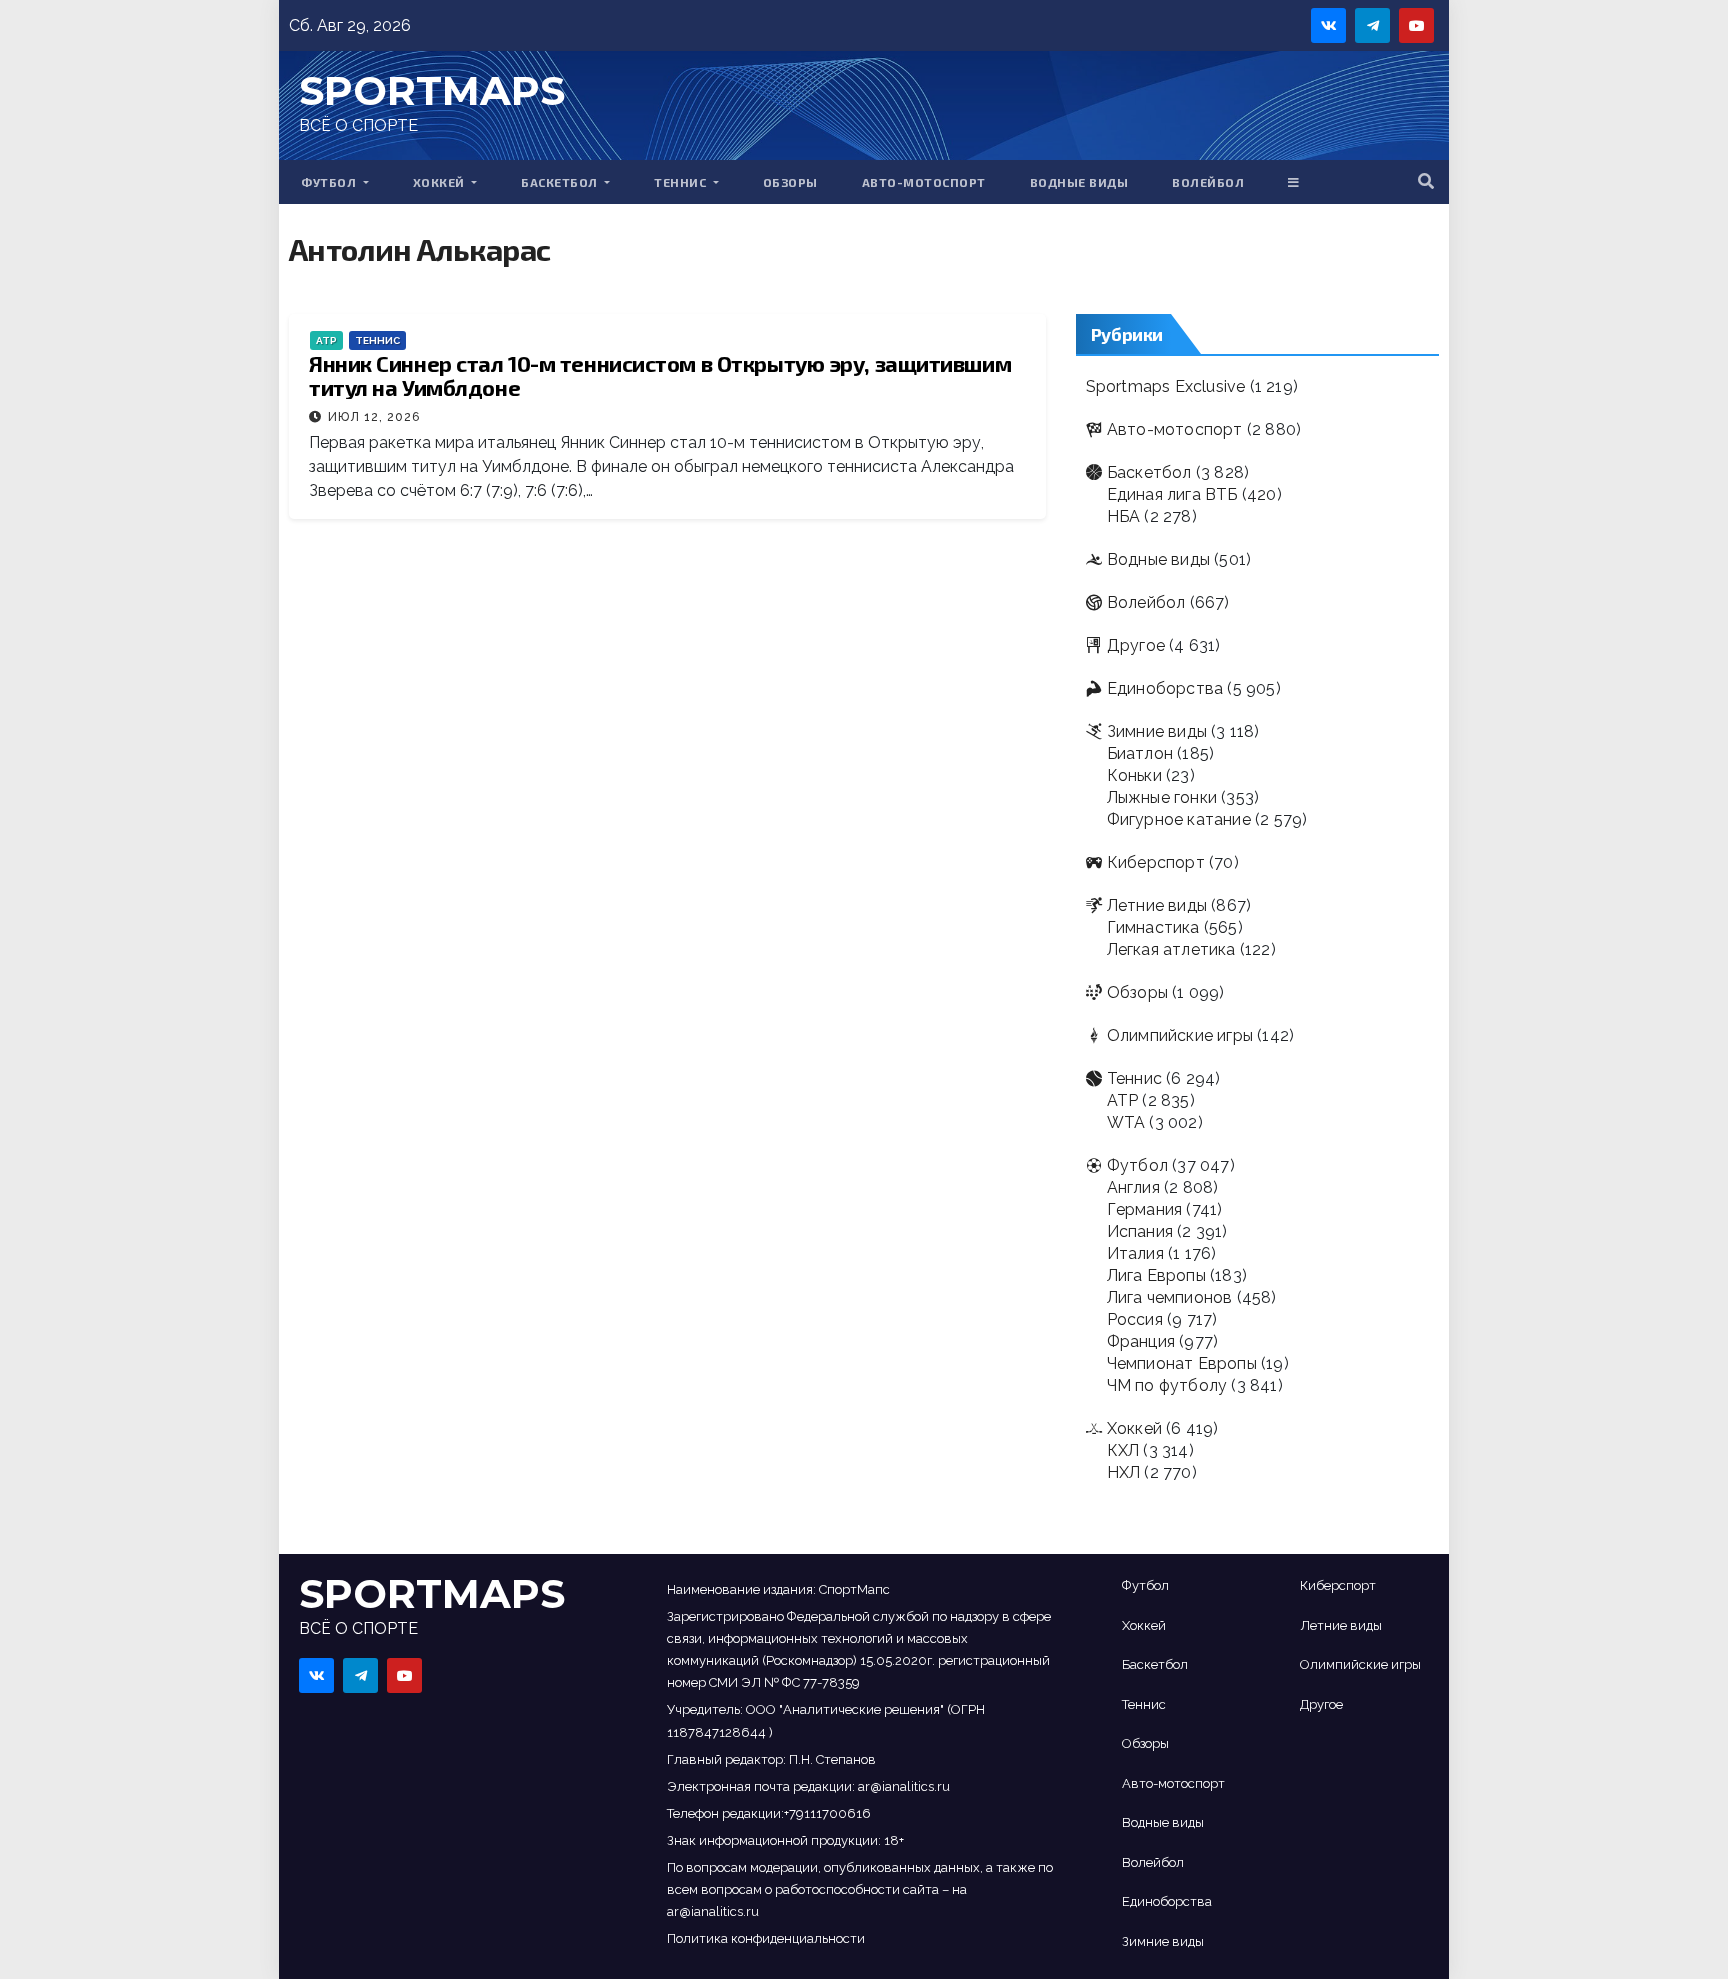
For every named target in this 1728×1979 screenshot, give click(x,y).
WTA (1126, 1122)
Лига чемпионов (1170, 1297)
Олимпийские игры (1180, 1035)
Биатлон (1140, 753)
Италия (1135, 1253)
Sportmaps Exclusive (1166, 386)
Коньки (1134, 775)
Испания (1140, 1231)
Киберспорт (1156, 862)
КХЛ (1123, 1450)
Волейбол (1208, 182)
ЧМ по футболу (1167, 1385)
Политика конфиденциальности (766, 1938)
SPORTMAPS (432, 90)
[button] (1426, 181)
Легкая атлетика (1171, 949)
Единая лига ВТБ (1172, 494)
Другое (1136, 645)
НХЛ (1124, 1472)
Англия (1133, 1187)
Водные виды (1079, 182)
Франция (1141, 1341)
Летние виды (1157, 905)
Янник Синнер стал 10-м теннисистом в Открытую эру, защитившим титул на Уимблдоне (660, 375)
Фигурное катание (1179, 819)
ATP (326, 340)
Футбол (330, 182)
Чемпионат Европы (1182, 1363)
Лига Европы (1156, 1275)
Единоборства (1165, 688)
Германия (1145, 1209)
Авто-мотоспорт (924, 182)
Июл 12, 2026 (374, 417)
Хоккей (441, 182)
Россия (1135, 1319)
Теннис (682, 182)
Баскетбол (561, 182)
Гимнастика (1153, 927)
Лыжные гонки (1162, 797)
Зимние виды (1157, 731)
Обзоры (790, 182)
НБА (1124, 516)
